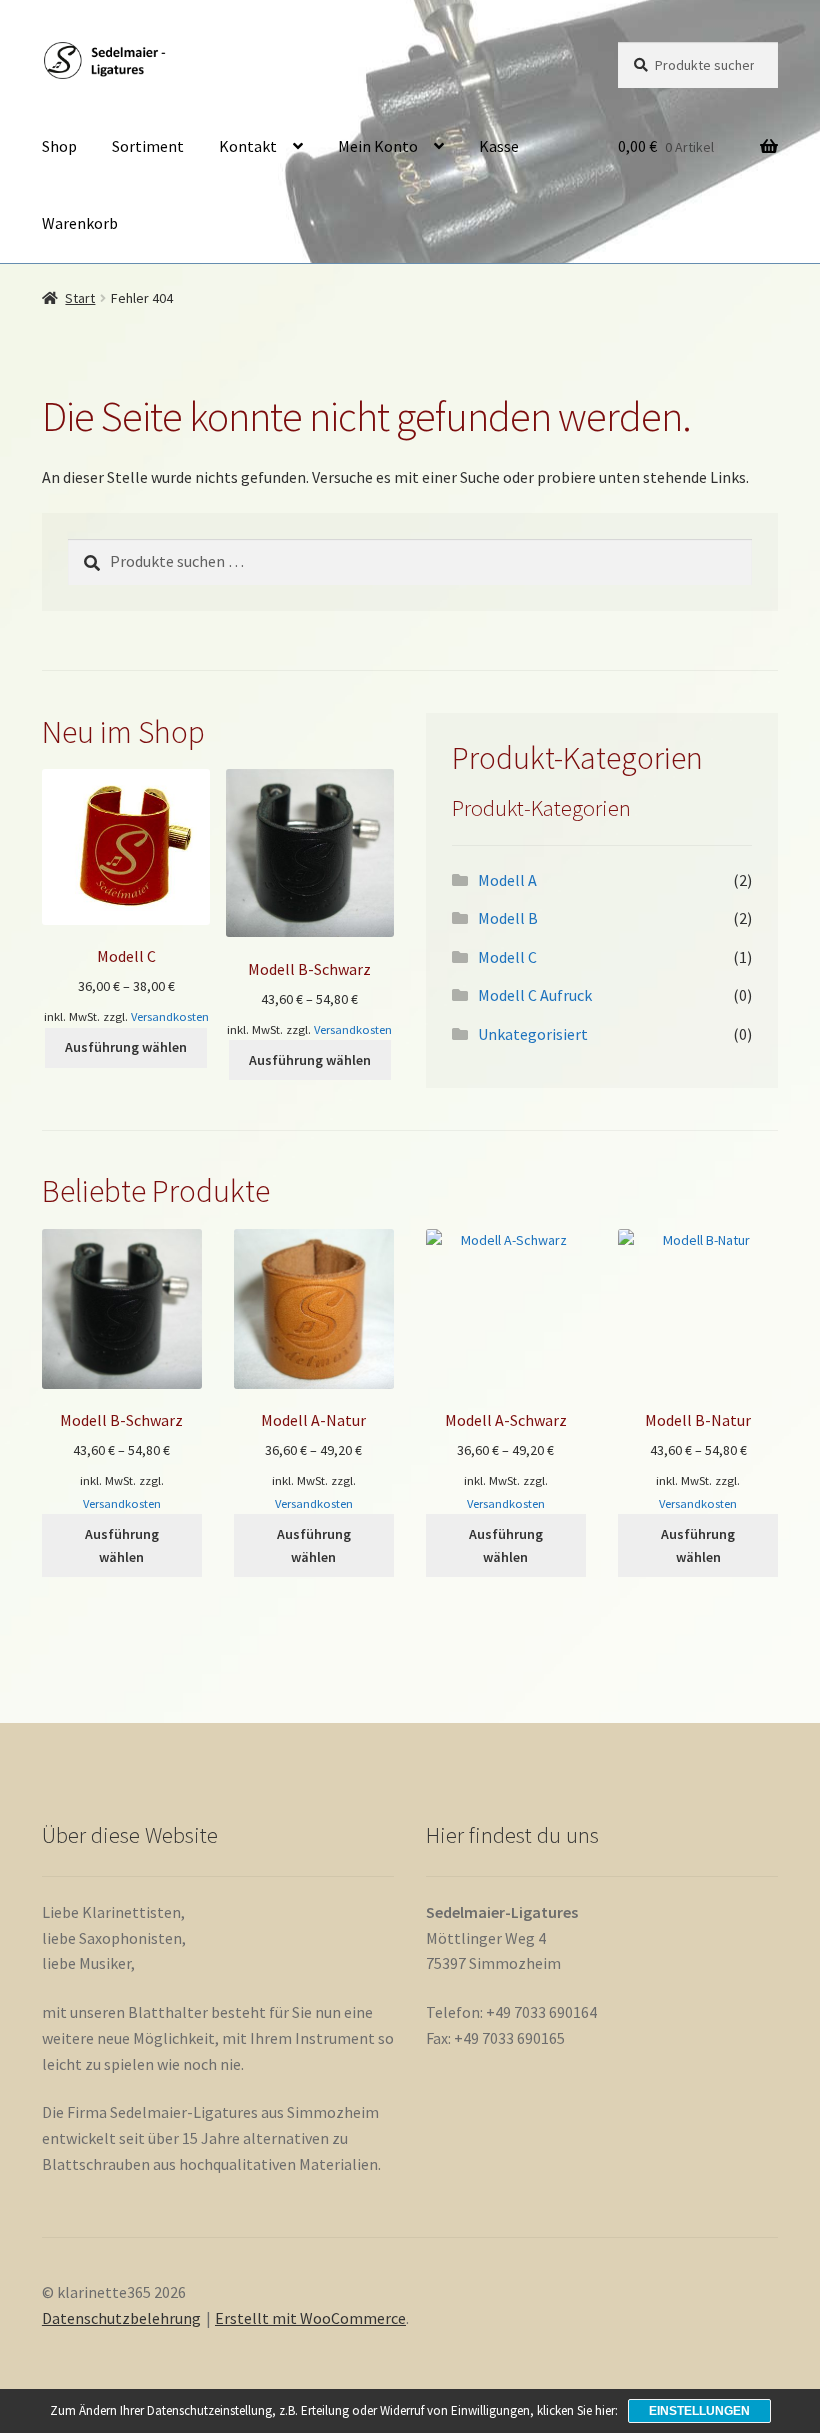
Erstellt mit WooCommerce (310, 2318)
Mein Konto (378, 146)
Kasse (499, 146)
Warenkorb (80, 223)
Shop (59, 146)
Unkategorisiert (533, 1034)
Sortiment (148, 146)
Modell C (507, 957)
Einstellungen (699, 2411)
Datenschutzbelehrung (121, 2318)
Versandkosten (170, 1016)
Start (80, 298)
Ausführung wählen (126, 1047)
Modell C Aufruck (535, 995)
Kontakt (248, 146)
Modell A (507, 880)
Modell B (508, 918)
